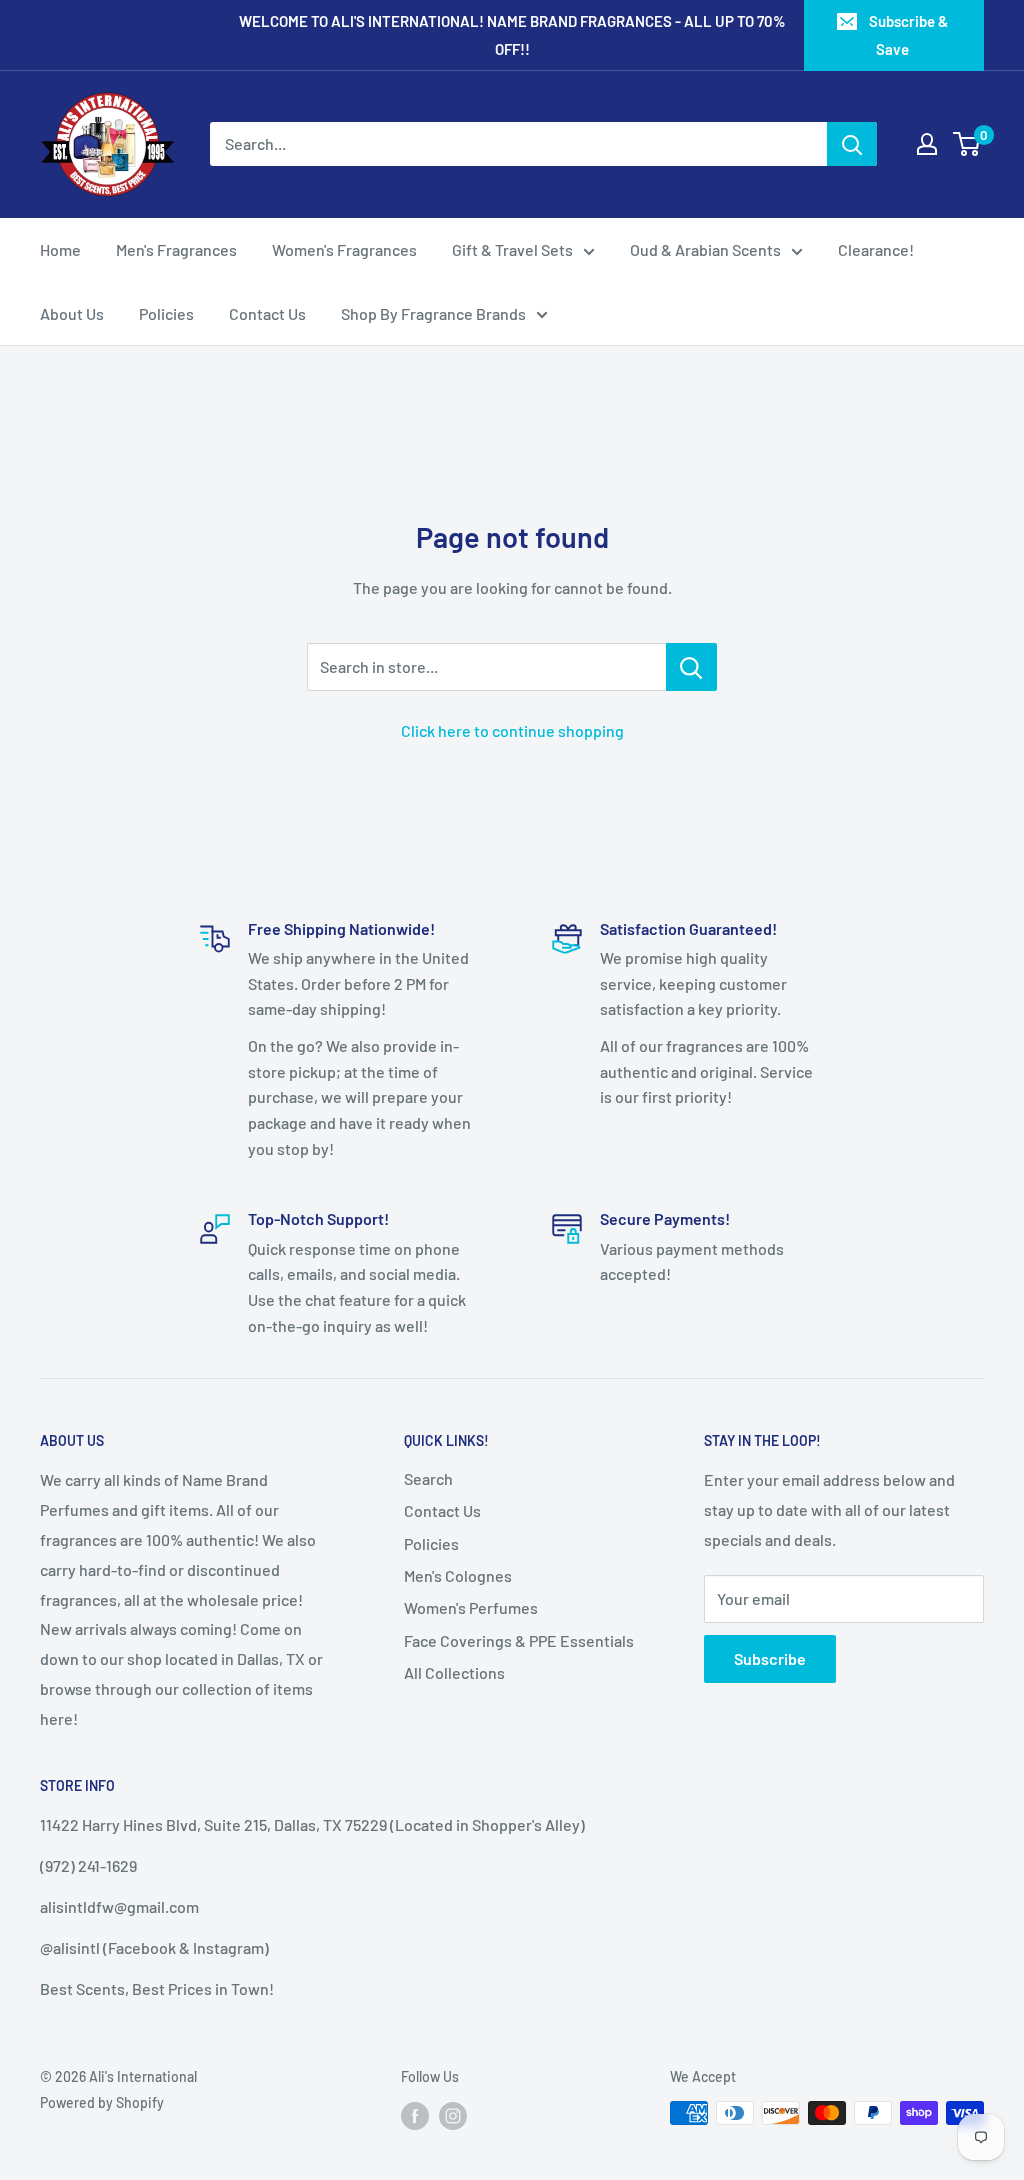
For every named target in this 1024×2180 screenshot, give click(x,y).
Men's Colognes (458, 1575)
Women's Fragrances (344, 249)
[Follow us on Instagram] (453, 2115)
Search (428, 1478)
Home (60, 249)
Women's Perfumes (471, 1607)
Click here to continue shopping (512, 730)
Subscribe (770, 1658)
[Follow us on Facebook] (415, 2115)
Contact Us (267, 313)
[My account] (927, 144)
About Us (72, 313)
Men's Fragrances (176, 249)
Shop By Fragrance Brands (433, 313)
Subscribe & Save (908, 35)
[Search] (852, 144)
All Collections (454, 1672)
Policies (166, 313)
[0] (967, 144)
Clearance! (876, 249)
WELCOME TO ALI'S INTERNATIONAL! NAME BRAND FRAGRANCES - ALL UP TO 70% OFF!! (512, 35)
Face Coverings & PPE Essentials (519, 1640)
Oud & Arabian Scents (705, 249)
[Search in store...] (691, 667)
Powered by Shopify (102, 2102)
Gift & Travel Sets (512, 249)
